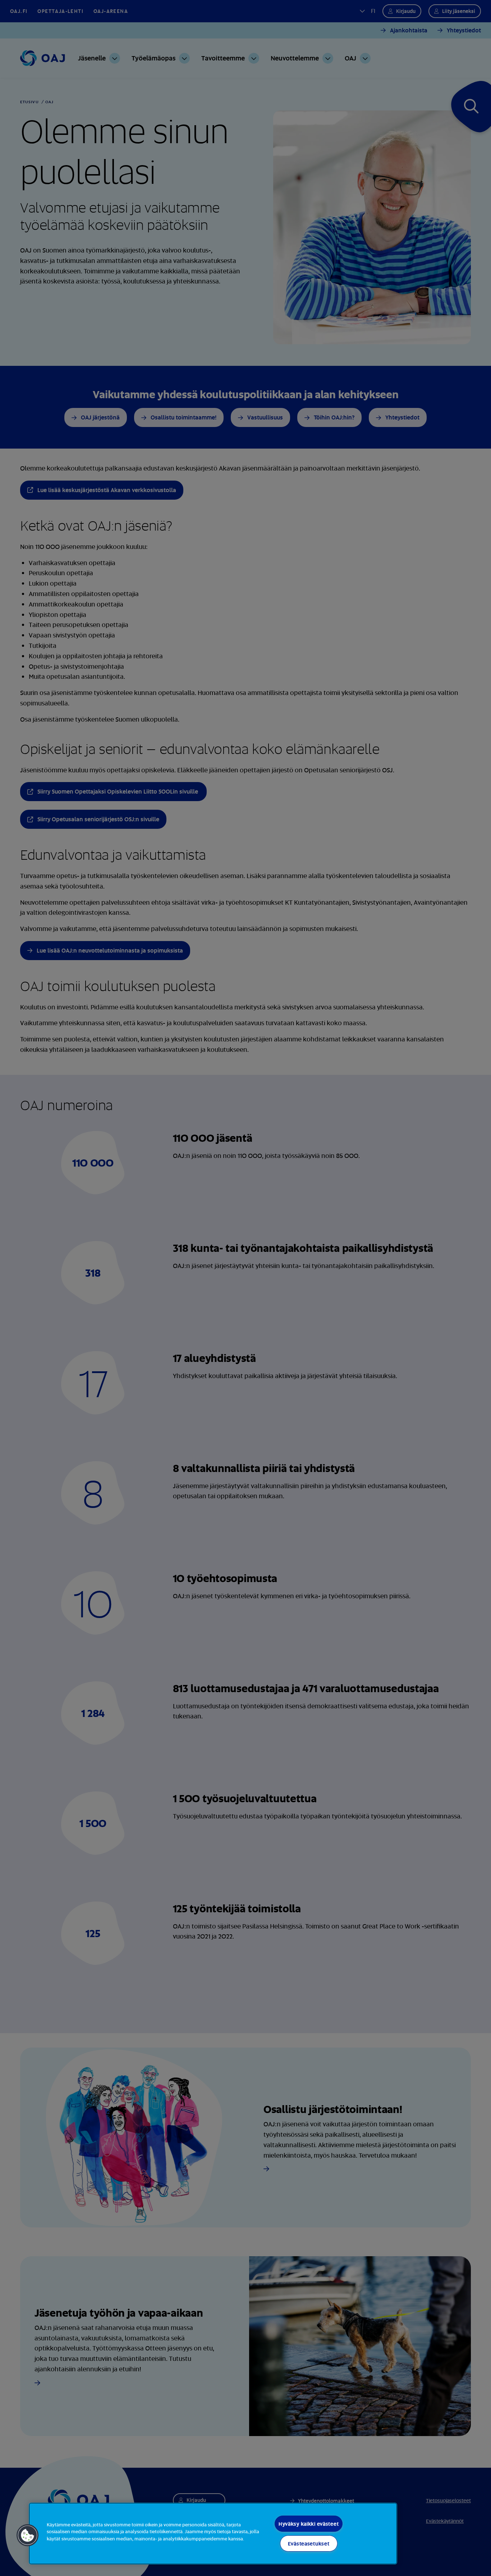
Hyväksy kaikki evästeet (309, 2524)
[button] (28, 2535)
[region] (213, 2534)
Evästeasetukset (309, 2543)
